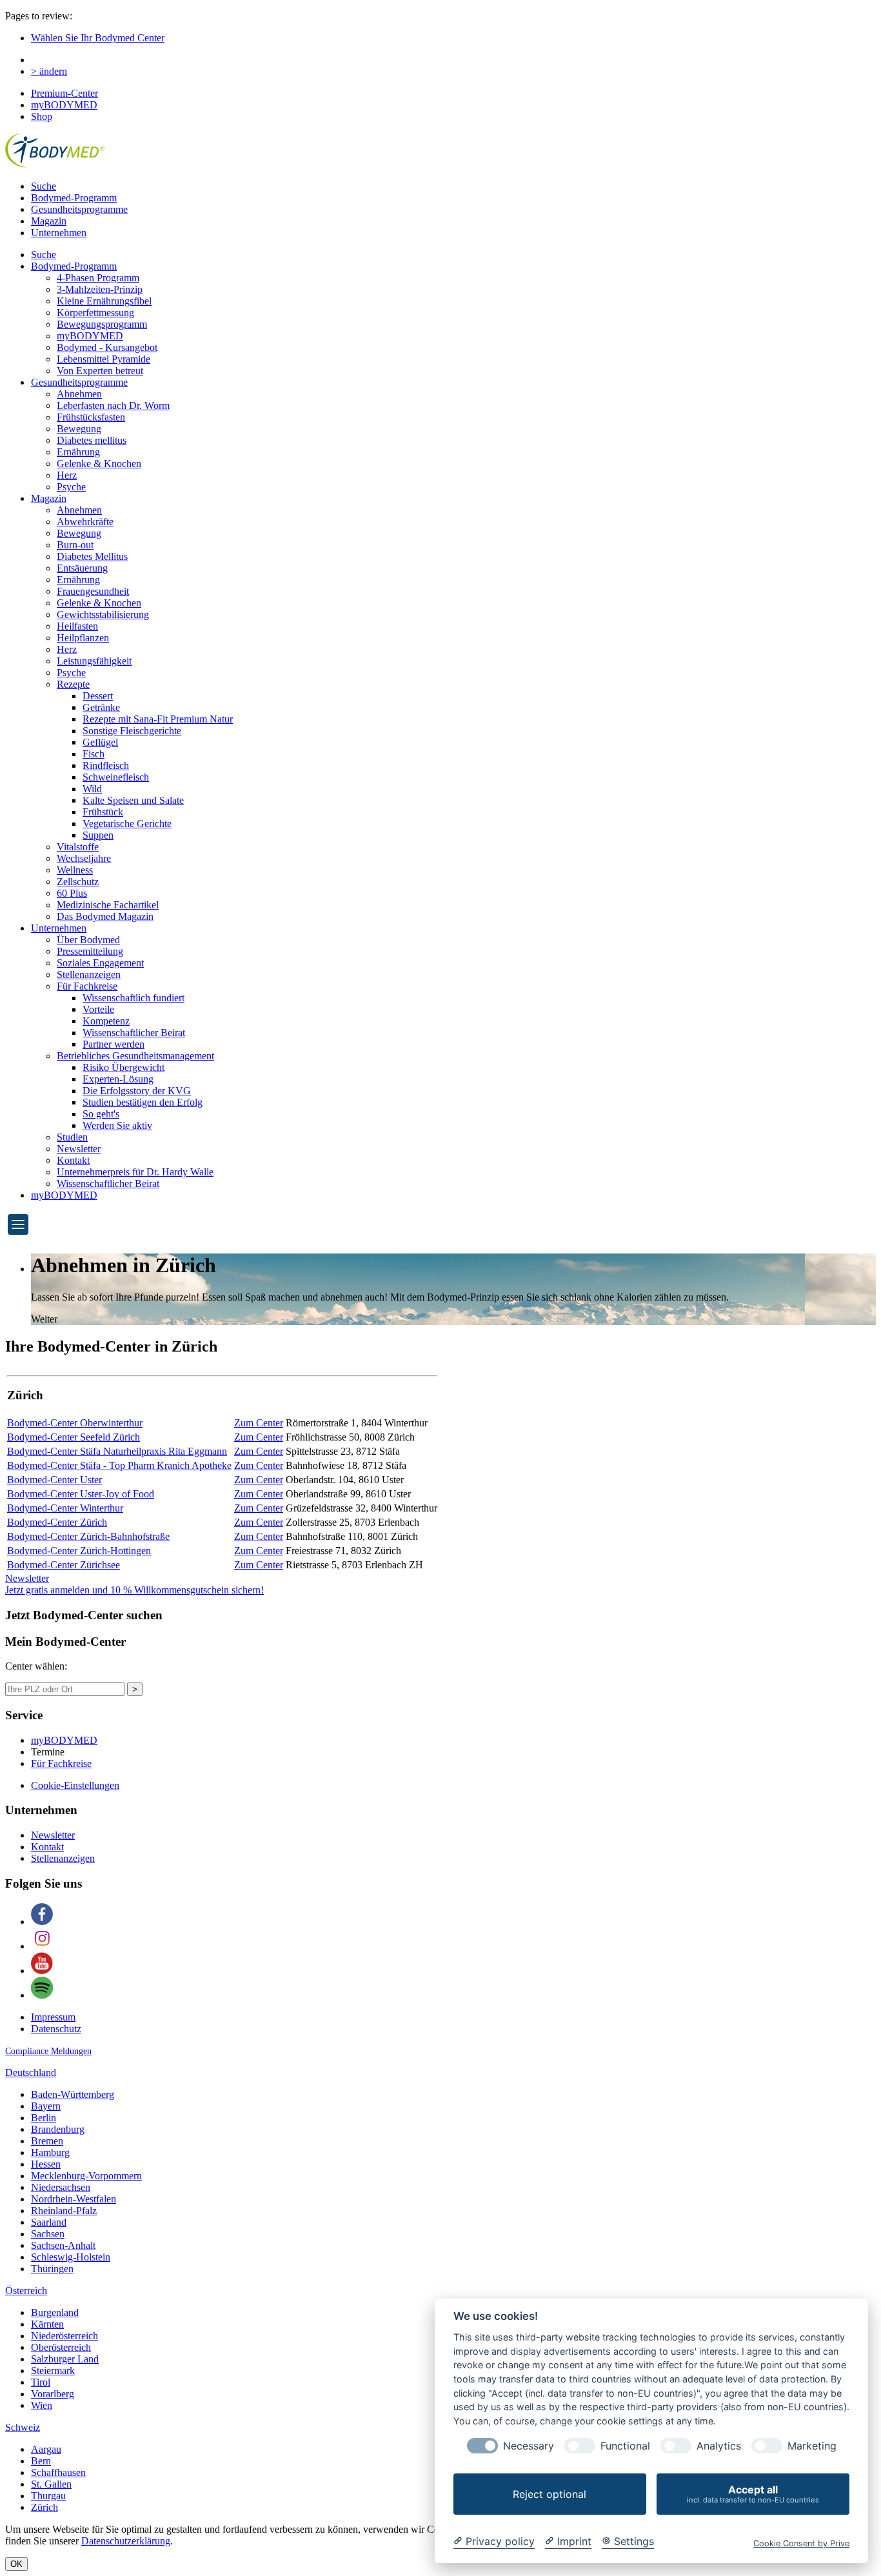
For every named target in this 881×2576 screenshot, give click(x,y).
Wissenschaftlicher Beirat (134, 1033)
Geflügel (100, 742)
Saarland (49, 2222)
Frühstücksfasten (91, 417)
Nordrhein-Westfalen (74, 2199)
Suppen (98, 835)
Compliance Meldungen (48, 2051)
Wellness (75, 870)
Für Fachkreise (87, 986)
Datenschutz (56, 2029)
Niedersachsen (61, 2187)
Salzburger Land (65, 2359)
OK (16, 2564)
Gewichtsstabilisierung (103, 614)
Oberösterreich (61, 2347)
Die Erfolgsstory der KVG (137, 1091)
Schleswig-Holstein (71, 2257)
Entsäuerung (82, 568)
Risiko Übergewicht (124, 1067)
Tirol (41, 2382)
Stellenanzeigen (89, 974)
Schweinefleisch (116, 777)
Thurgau (48, 2496)
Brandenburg (58, 2129)
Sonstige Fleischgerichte (132, 731)
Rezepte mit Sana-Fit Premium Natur (158, 719)
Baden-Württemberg (73, 2094)
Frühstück (103, 812)
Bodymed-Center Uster (54, 1480)
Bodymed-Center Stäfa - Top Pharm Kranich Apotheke (119, 1465)
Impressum (53, 2017)
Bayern (46, 2106)
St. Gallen (51, 2484)
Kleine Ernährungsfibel (104, 301)
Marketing (812, 2446)
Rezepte (73, 684)
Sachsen (48, 2234)
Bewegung (79, 429)
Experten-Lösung (118, 1079)
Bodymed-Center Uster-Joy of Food (81, 1494)
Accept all (753, 2494)
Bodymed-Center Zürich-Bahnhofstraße (88, 1536)
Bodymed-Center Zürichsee (64, 1565)
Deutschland (31, 2072)
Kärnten (47, 2324)
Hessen (46, 2164)
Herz (67, 475)
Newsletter (79, 1149)
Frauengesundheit (93, 591)
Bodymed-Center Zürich (57, 1522)
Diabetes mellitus (92, 440)
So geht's (101, 1114)
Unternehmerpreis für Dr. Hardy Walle (135, 1172)
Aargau (46, 2449)
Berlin (44, 2118)
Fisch (94, 754)
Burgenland (55, 2312)
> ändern (49, 71)
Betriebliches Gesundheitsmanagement (135, 1056)
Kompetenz (106, 1021)
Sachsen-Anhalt (63, 2245)
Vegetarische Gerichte (127, 824)
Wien (42, 2405)
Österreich (26, 2291)
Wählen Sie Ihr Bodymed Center (98, 38)
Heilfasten (77, 626)
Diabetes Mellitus (92, 556)
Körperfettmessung (95, 313)
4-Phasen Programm (98, 278)
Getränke (101, 707)
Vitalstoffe (78, 847)
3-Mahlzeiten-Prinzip (100, 289)
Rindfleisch (106, 765)
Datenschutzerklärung (126, 2541)
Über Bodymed (88, 940)
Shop (42, 116)
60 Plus (72, 893)
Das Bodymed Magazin (105, 916)
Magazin (49, 221)
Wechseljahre (84, 858)
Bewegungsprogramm (102, 324)
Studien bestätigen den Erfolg (143, 1102)
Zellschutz (78, 882)
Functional (625, 2446)
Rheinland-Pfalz (64, 2211)
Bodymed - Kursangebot (107, 347)
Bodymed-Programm (74, 198)
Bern (41, 2461)
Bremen (47, 2141)
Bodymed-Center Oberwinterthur (75, 1423)
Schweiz (23, 2427)
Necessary (529, 2446)
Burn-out (75, 545)
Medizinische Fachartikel (108, 905)
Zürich (45, 2507)
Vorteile (98, 1009)
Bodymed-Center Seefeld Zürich (74, 1437)
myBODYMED (64, 105)
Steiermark (53, 2371)
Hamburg (50, 2152)
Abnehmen (79, 394)
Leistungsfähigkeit (94, 661)
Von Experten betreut (100, 371)
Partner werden (114, 1044)
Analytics (719, 2446)
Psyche (71, 487)
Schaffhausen (58, 2472)
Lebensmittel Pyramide (104, 359)
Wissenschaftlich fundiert (134, 998)
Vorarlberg (53, 2394)
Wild (92, 789)
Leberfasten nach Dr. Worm (113, 405)
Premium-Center (64, 93)
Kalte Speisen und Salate (133, 800)
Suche (44, 186)
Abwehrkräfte (85, 522)
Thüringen (52, 2269)
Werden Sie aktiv (117, 1125)
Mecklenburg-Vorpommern (86, 2176)
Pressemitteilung (90, 951)
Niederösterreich (64, 2336)
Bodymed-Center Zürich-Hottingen (79, 1551)
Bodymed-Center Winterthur (65, 1508)
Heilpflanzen (83, 638)
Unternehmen (59, 233)
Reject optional (549, 2494)
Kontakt (73, 1160)
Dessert (98, 696)
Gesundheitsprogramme (79, 209)
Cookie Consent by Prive (801, 2543)
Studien (72, 1137)
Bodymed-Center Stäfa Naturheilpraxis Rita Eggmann (117, 1451)
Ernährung (78, 452)
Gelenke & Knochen (99, 464)
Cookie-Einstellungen (75, 1785)
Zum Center (259, 1423)
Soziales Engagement (100, 963)
